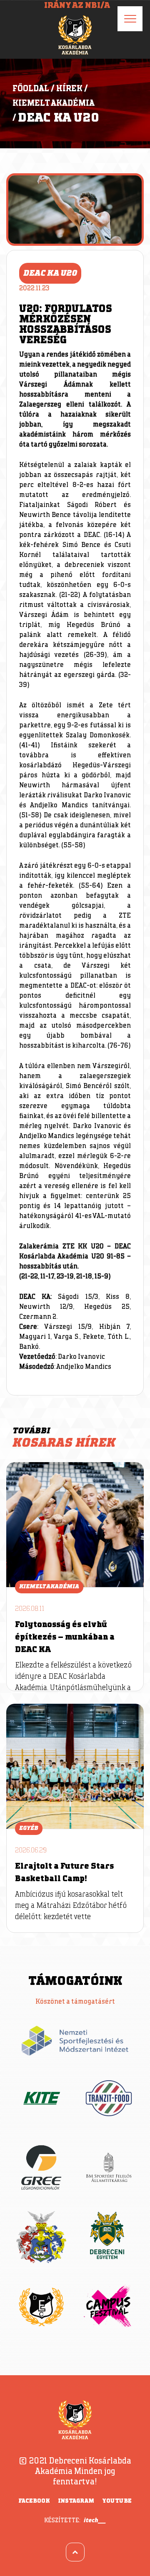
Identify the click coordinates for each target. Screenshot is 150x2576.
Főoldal (31, 89)
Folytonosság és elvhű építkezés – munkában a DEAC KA (65, 1637)
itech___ (95, 2520)
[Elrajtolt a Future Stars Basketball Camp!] (75, 1766)
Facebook (34, 2501)
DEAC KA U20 (59, 118)
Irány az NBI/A (77, 5)
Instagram (76, 2501)
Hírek (69, 89)
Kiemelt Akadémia (54, 103)
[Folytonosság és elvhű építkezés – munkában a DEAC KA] (75, 1525)
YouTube (117, 2501)
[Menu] (130, 19)
